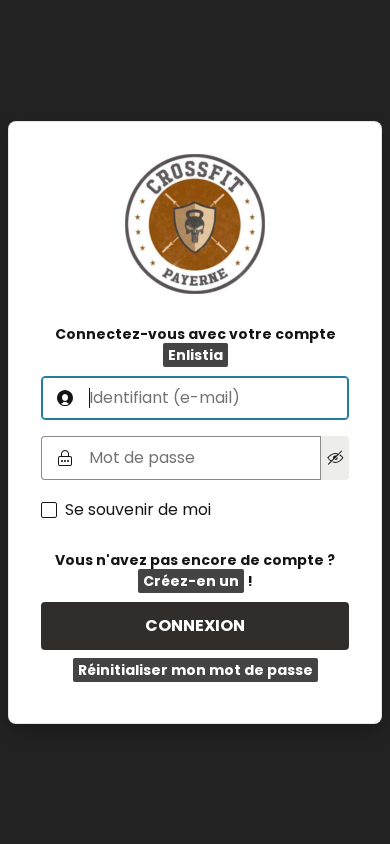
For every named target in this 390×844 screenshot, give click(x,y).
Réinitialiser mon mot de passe (195, 670)
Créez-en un (191, 581)
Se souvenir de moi (138, 510)
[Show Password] (335, 458)
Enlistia (195, 355)
